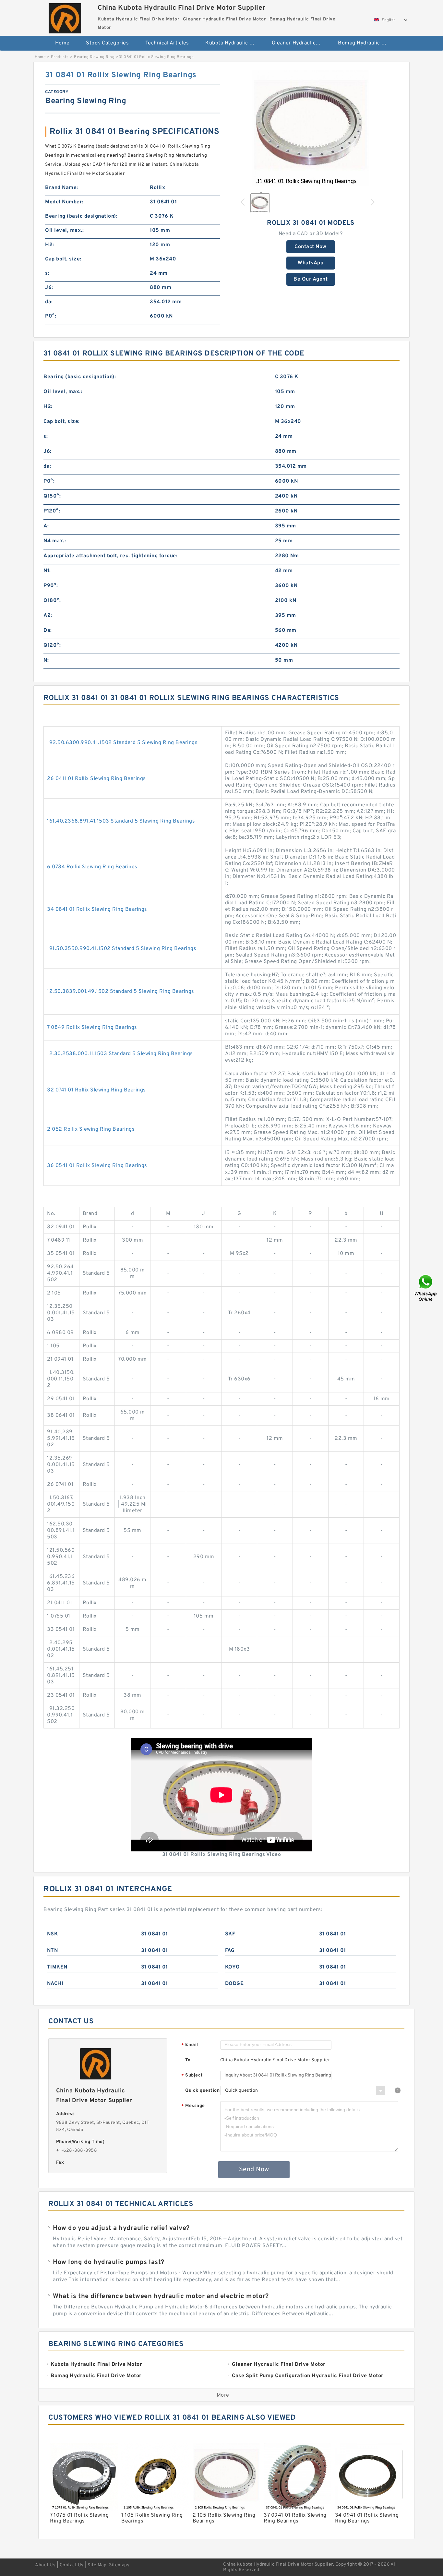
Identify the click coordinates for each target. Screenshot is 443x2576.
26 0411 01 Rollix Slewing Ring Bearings (96, 779)
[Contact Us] (426, 1288)
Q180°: (52, 601)
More (223, 2395)
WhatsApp (311, 263)
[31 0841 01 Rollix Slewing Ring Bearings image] (311, 129)
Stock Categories (107, 43)
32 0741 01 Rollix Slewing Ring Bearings (96, 1090)
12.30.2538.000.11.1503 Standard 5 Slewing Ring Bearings (120, 1054)
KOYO (233, 1967)
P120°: (52, 511)
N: (46, 660)
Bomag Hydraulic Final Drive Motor (367, 43)
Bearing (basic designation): (81, 216)
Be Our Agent (311, 279)
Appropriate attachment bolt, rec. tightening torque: (110, 556)
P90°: (51, 586)
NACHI (55, 1984)
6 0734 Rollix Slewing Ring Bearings (92, 867)
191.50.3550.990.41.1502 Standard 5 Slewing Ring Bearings (122, 949)
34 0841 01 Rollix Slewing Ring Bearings (97, 909)
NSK (53, 1934)
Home (62, 43)
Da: (48, 631)
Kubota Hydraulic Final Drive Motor (234, 43)
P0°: (51, 316)
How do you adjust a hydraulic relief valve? (121, 2228)
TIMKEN (57, 1967)
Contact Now (311, 247)
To (188, 2060)
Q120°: (52, 645)
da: (49, 302)
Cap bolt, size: (63, 259)
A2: (48, 616)
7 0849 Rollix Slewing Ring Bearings (92, 1028)
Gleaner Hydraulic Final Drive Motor (300, 43)
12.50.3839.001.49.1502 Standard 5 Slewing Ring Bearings (121, 992)
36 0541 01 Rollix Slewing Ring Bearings (97, 1166)
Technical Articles (167, 43)
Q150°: (52, 496)
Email (190, 2045)
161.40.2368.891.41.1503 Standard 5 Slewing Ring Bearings (121, 821)
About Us (45, 2565)
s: (47, 273)
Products (60, 57)
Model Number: (64, 202)
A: (46, 526)
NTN (53, 1951)
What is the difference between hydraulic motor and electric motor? (161, 2296)
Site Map (97, 2565)
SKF (230, 1934)
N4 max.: (55, 541)
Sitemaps (119, 2565)
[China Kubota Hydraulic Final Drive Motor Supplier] (65, 17)
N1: (47, 571)
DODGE (234, 1984)
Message (193, 2106)
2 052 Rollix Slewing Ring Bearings (91, 1129)
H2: (50, 245)
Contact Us (72, 2565)
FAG (230, 1951)
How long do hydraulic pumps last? (109, 2262)
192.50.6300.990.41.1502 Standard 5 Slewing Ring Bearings (122, 743)
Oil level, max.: (64, 231)
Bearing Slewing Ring (94, 57)
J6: (49, 288)
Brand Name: (62, 188)
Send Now (254, 2170)
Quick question (202, 2091)
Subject (192, 2076)
